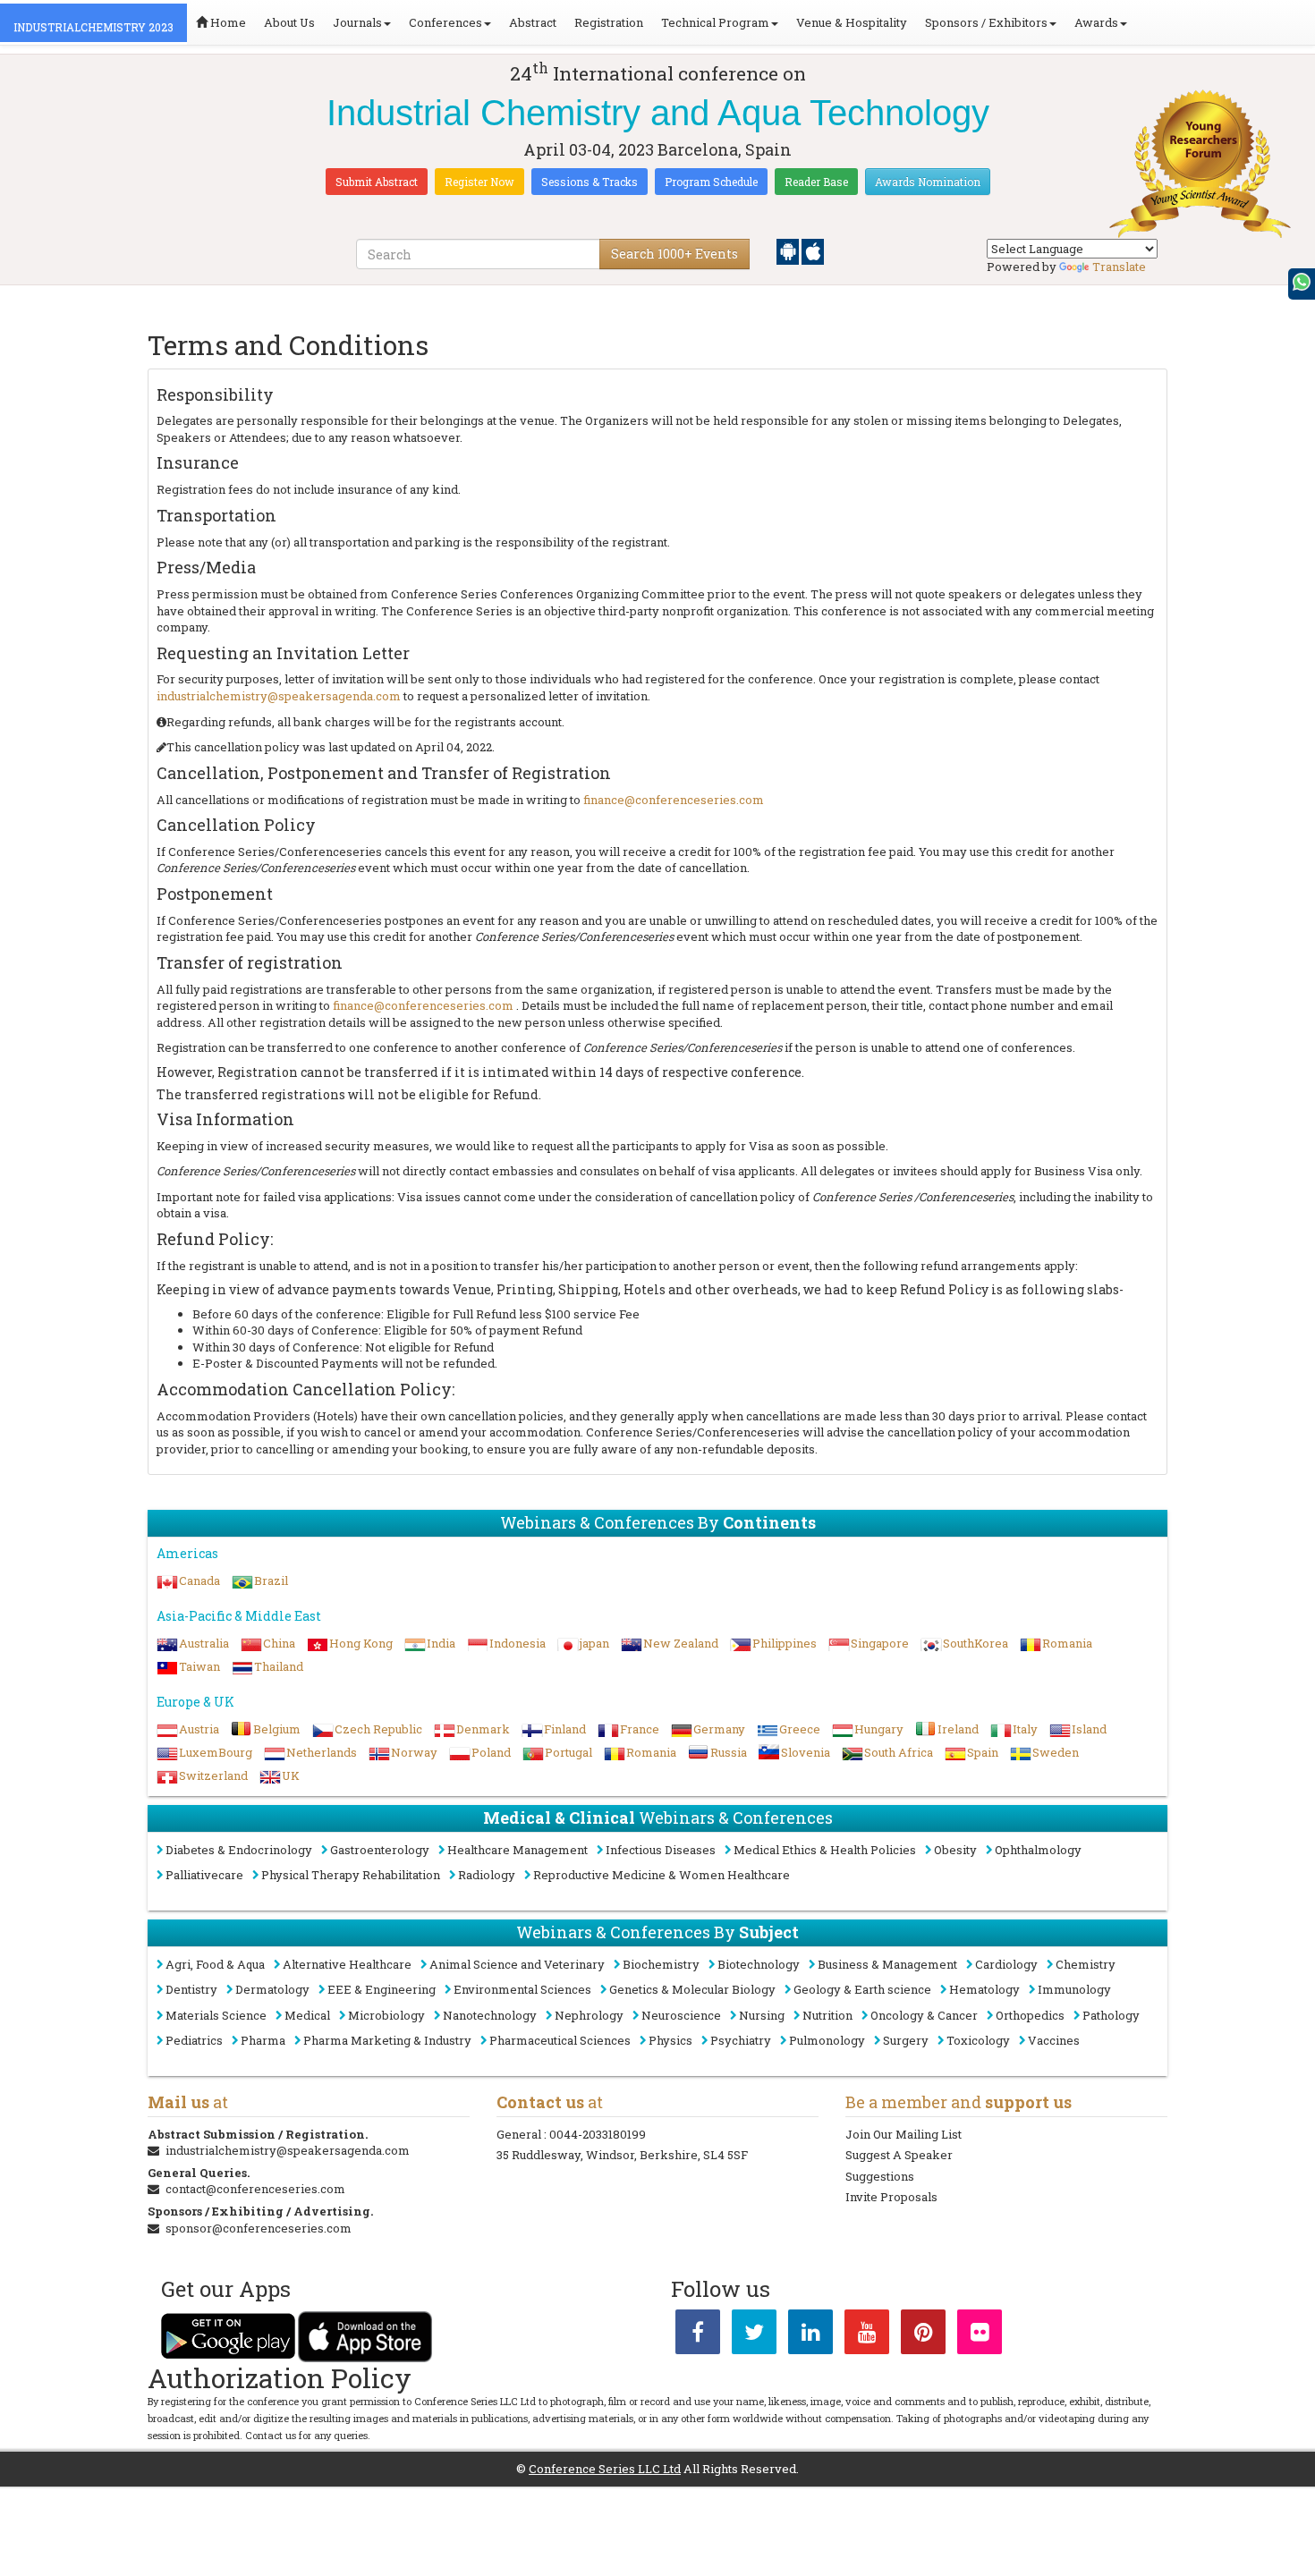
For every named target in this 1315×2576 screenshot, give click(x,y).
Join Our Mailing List (904, 2134)
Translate (1119, 267)
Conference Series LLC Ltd (605, 2469)
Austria (199, 1729)
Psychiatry (741, 2040)
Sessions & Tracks (590, 182)
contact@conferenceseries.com (255, 2189)
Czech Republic (378, 1729)
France (640, 1729)
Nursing (762, 2015)
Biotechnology (759, 1964)
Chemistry (1086, 1964)
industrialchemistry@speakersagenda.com (279, 696)
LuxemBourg (216, 1752)
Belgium (277, 1729)
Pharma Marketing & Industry (387, 2040)
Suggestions (880, 2176)
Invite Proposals (891, 2197)
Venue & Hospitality (852, 22)
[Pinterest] (923, 2335)
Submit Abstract (377, 182)
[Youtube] (867, 2335)
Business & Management (887, 1964)
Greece (800, 1729)
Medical (307, 2015)
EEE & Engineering (382, 1989)
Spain (983, 1752)
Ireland (958, 1729)
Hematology (984, 1989)
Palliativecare (204, 1875)
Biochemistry (661, 1964)
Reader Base (816, 182)
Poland (491, 1752)
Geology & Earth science (862, 1989)
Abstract (533, 22)
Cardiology (1006, 1964)
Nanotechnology (490, 2015)
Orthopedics (1030, 2015)
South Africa (899, 1752)
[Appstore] (813, 250)
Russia (729, 1752)
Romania (1067, 1643)
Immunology (1074, 1989)
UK (291, 1775)
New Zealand (681, 1643)
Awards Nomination (928, 182)
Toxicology (978, 2040)
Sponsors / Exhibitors (986, 22)
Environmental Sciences (522, 1989)
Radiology (487, 1875)
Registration (609, 22)
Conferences (445, 22)
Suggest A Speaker (899, 2155)
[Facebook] (698, 2335)
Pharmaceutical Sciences (560, 2040)
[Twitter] (754, 2335)
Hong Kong (361, 1643)
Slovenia (806, 1752)
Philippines (785, 1643)
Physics (670, 2040)
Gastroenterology (380, 1850)
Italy (1025, 1729)
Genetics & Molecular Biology (692, 1989)
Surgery (906, 2040)
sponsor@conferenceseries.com (259, 2228)
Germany (719, 1729)
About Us (289, 22)
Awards (1096, 22)
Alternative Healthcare (347, 1964)
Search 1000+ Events (674, 254)
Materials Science (216, 2015)
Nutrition (827, 2015)
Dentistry (191, 1989)
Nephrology (589, 2015)
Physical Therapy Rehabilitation (351, 1875)
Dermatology (272, 1989)
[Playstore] (789, 250)
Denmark (483, 1729)
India (441, 1643)
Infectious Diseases (661, 1850)
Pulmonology (827, 2040)
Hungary (879, 1729)
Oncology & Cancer (924, 2015)
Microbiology (386, 2015)
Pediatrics (194, 2040)
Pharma (263, 2040)
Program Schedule (711, 182)
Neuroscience (681, 2015)
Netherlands (322, 1752)
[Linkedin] (810, 2335)
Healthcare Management (518, 1850)
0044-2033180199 (598, 2134)
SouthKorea (976, 1643)
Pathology (1111, 2015)
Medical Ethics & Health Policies (825, 1850)
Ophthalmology (1038, 1850)
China (279, 1643)
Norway (414, 1752)
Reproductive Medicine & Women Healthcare (662, 1875)
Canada (199, 1580)
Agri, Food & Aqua (215, 1964)
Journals (357, 22)
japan (594, 1643)
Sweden (1056, 1752)
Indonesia (518, 1643)
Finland (565, 1729)
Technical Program (715, 22)
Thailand (279, 1666)
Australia (204, 1643)
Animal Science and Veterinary (517, 1964)
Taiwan (199, 1666)
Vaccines (1054, 2040)
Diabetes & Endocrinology (239, 1850)
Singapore (880, 1643)
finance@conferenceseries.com (674, 800)
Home (227, 22)
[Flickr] (980, 2335)
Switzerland (213, 1775)
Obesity (955, 1850)
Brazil (271, 1580)
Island (1089, 1729)
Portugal (568, 1752)
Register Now (479, 182)
